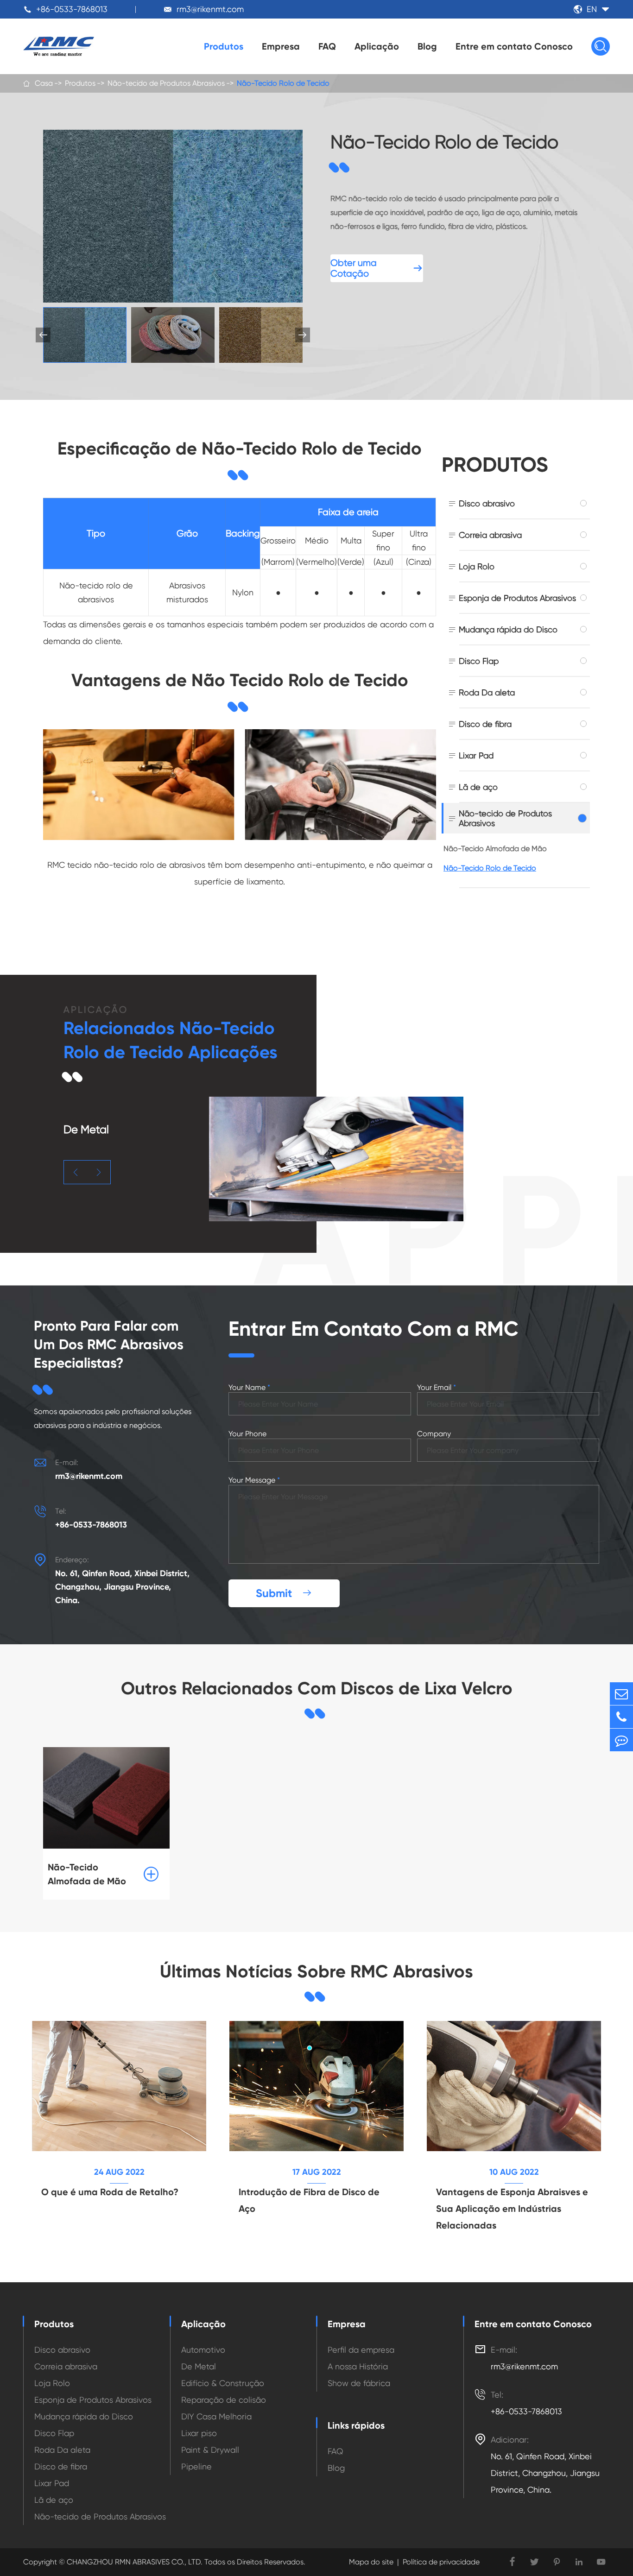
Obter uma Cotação (377, 268)
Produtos (224, 46)
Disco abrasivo (487, 503)
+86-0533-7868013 (72, 9)
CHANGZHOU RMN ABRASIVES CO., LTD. (134, 2562)
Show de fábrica (359, 2383)
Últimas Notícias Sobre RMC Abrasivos (316, 1971)
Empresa (281, 46)
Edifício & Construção (223, 2383)
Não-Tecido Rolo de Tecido (283, 83)
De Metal (199, 2366)
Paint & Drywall (210, 2450)
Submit (284, 1593)
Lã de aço (478, 787)
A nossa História (358, 2366)
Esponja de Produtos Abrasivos (517, 598)
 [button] (303, 335)
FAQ (327, 46)
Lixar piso (199, 2433)
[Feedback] (621, 1740)
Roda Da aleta (487, 692)
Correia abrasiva (490, 535)
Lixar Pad (476, 755)
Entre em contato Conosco (514, 46)
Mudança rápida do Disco (508, 629)
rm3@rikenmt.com (210, 9)
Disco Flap (479, 661)
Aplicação (377, 46)
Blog (427, 46)
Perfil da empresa (361, 2350)
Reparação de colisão (224, 2400)
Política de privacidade (441, 2562)
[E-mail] (621, 1694)
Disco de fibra (485, 724)
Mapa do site (371, 2562)
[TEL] (621, 1717)
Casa (44, 83)
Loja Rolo (477, 566)
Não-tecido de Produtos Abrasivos (166, 83)
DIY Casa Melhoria (216, 2416)
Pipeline (196, 2466)
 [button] (76, 1172)
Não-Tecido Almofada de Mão (495, 849)
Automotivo (203, 2350)
